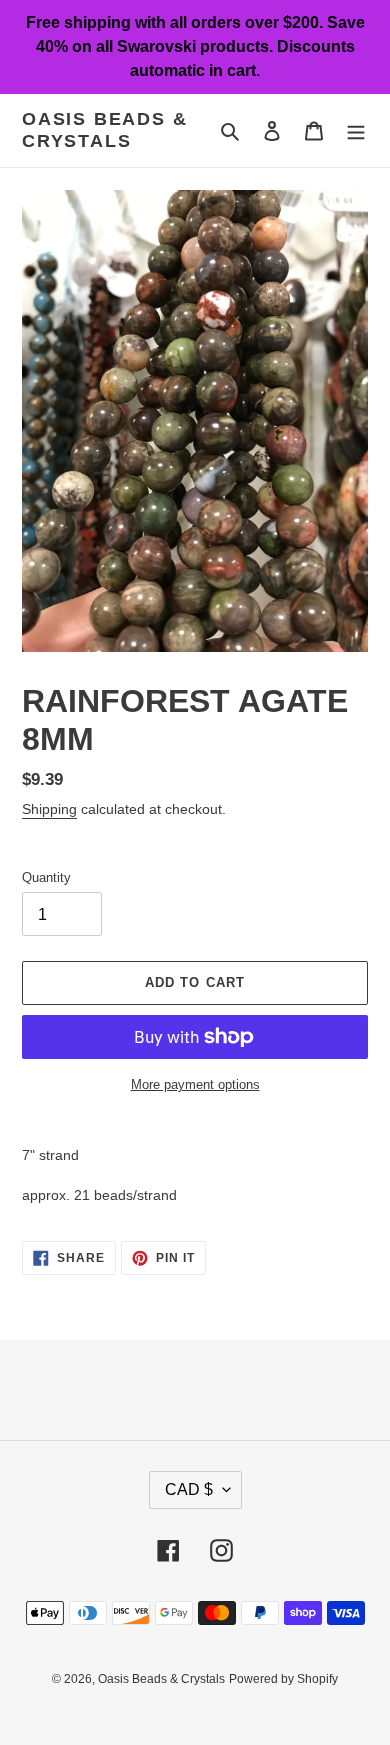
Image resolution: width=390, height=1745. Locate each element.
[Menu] (356, 130)
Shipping (49, 809)
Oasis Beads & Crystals (104, 130)
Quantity (46, 877)
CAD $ (189, 1489)
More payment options (195, 1084)
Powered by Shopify (283, 1679)
